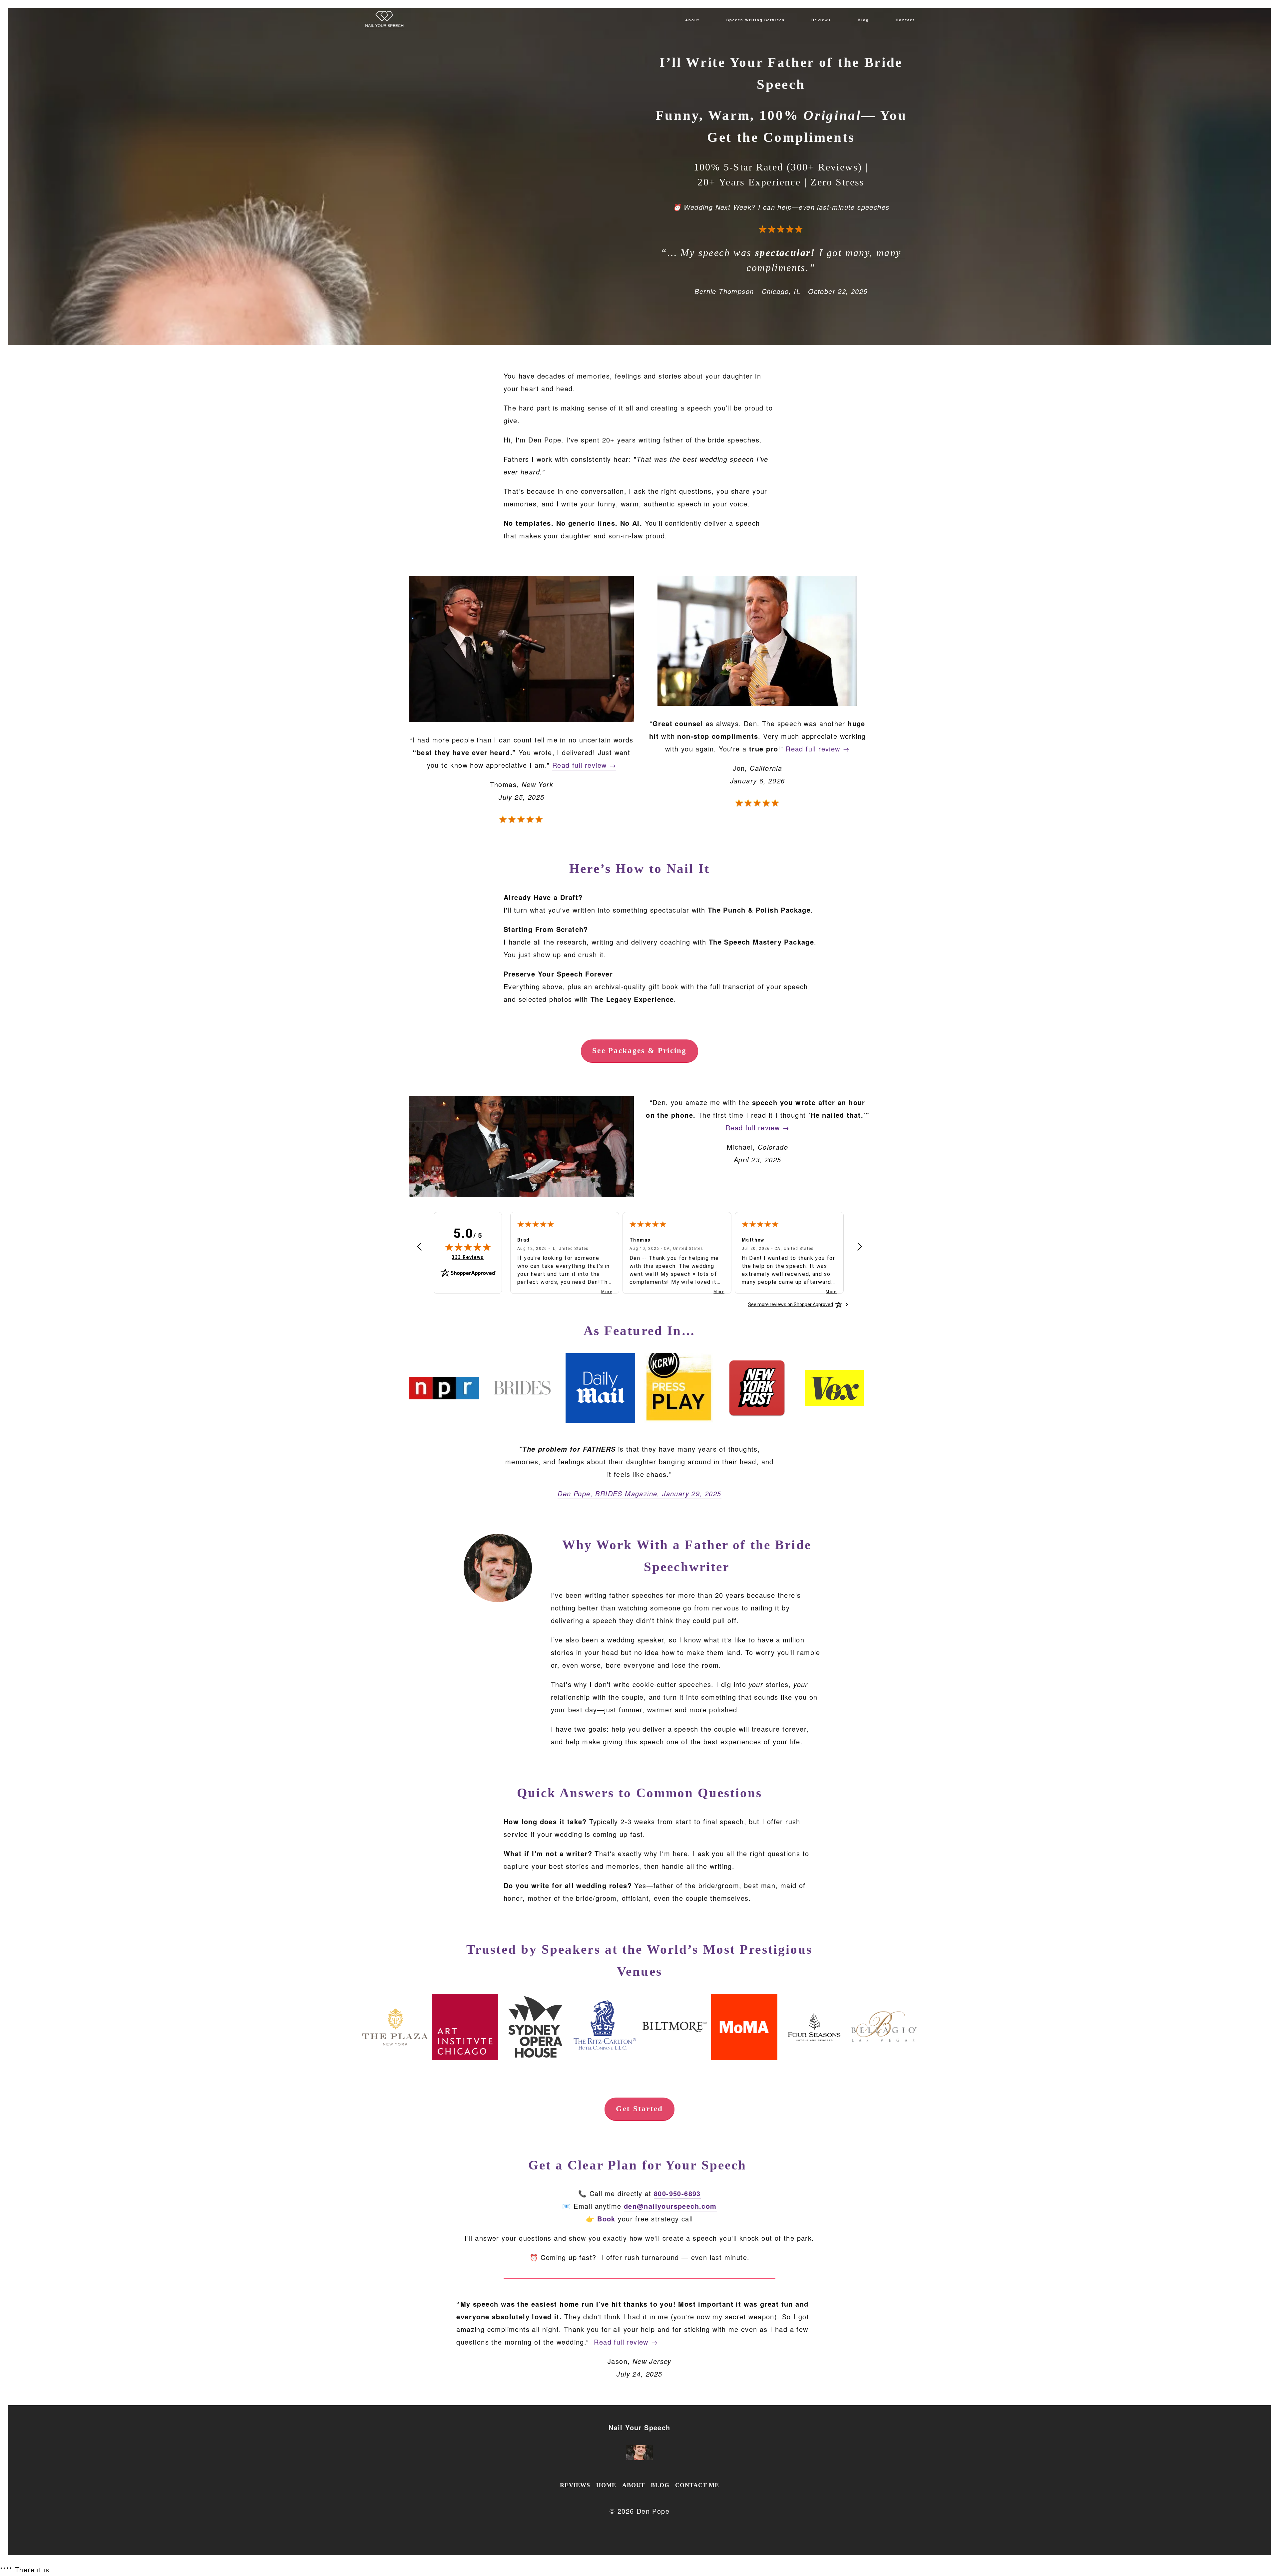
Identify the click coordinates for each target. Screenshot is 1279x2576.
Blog (863, 20)
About (692, 20)
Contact (905, 20)
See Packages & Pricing (639, 1051)
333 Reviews (468, 1257)
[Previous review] (419, 1248)
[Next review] (860, 1248)
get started (639, 2109)
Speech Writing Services (756, 20)
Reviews (821, 20)
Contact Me (697, 2485)
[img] (468, 1247)
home (606, 2485)
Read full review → (584, 765)
